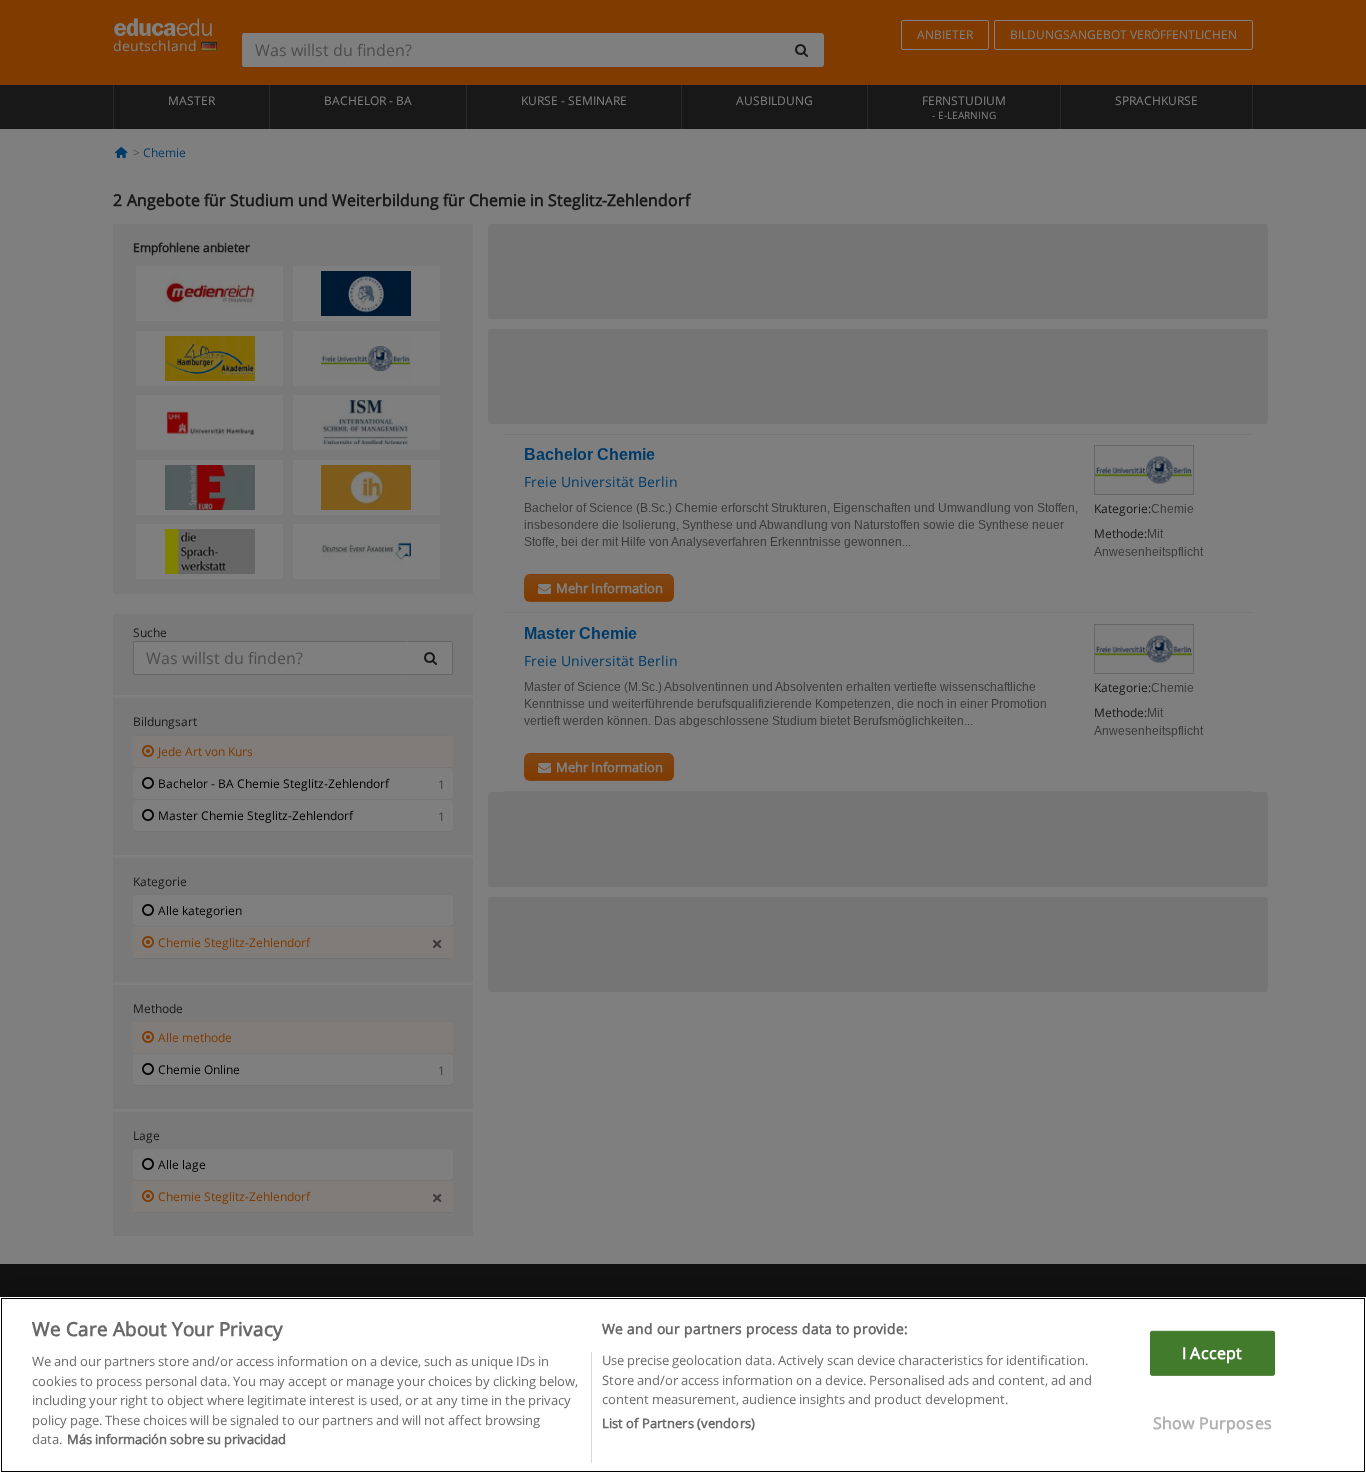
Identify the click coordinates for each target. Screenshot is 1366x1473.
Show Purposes (1212, 1423)
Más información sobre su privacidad (176, 1439)
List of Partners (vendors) (678, 1424)
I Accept (1212, 1353)
